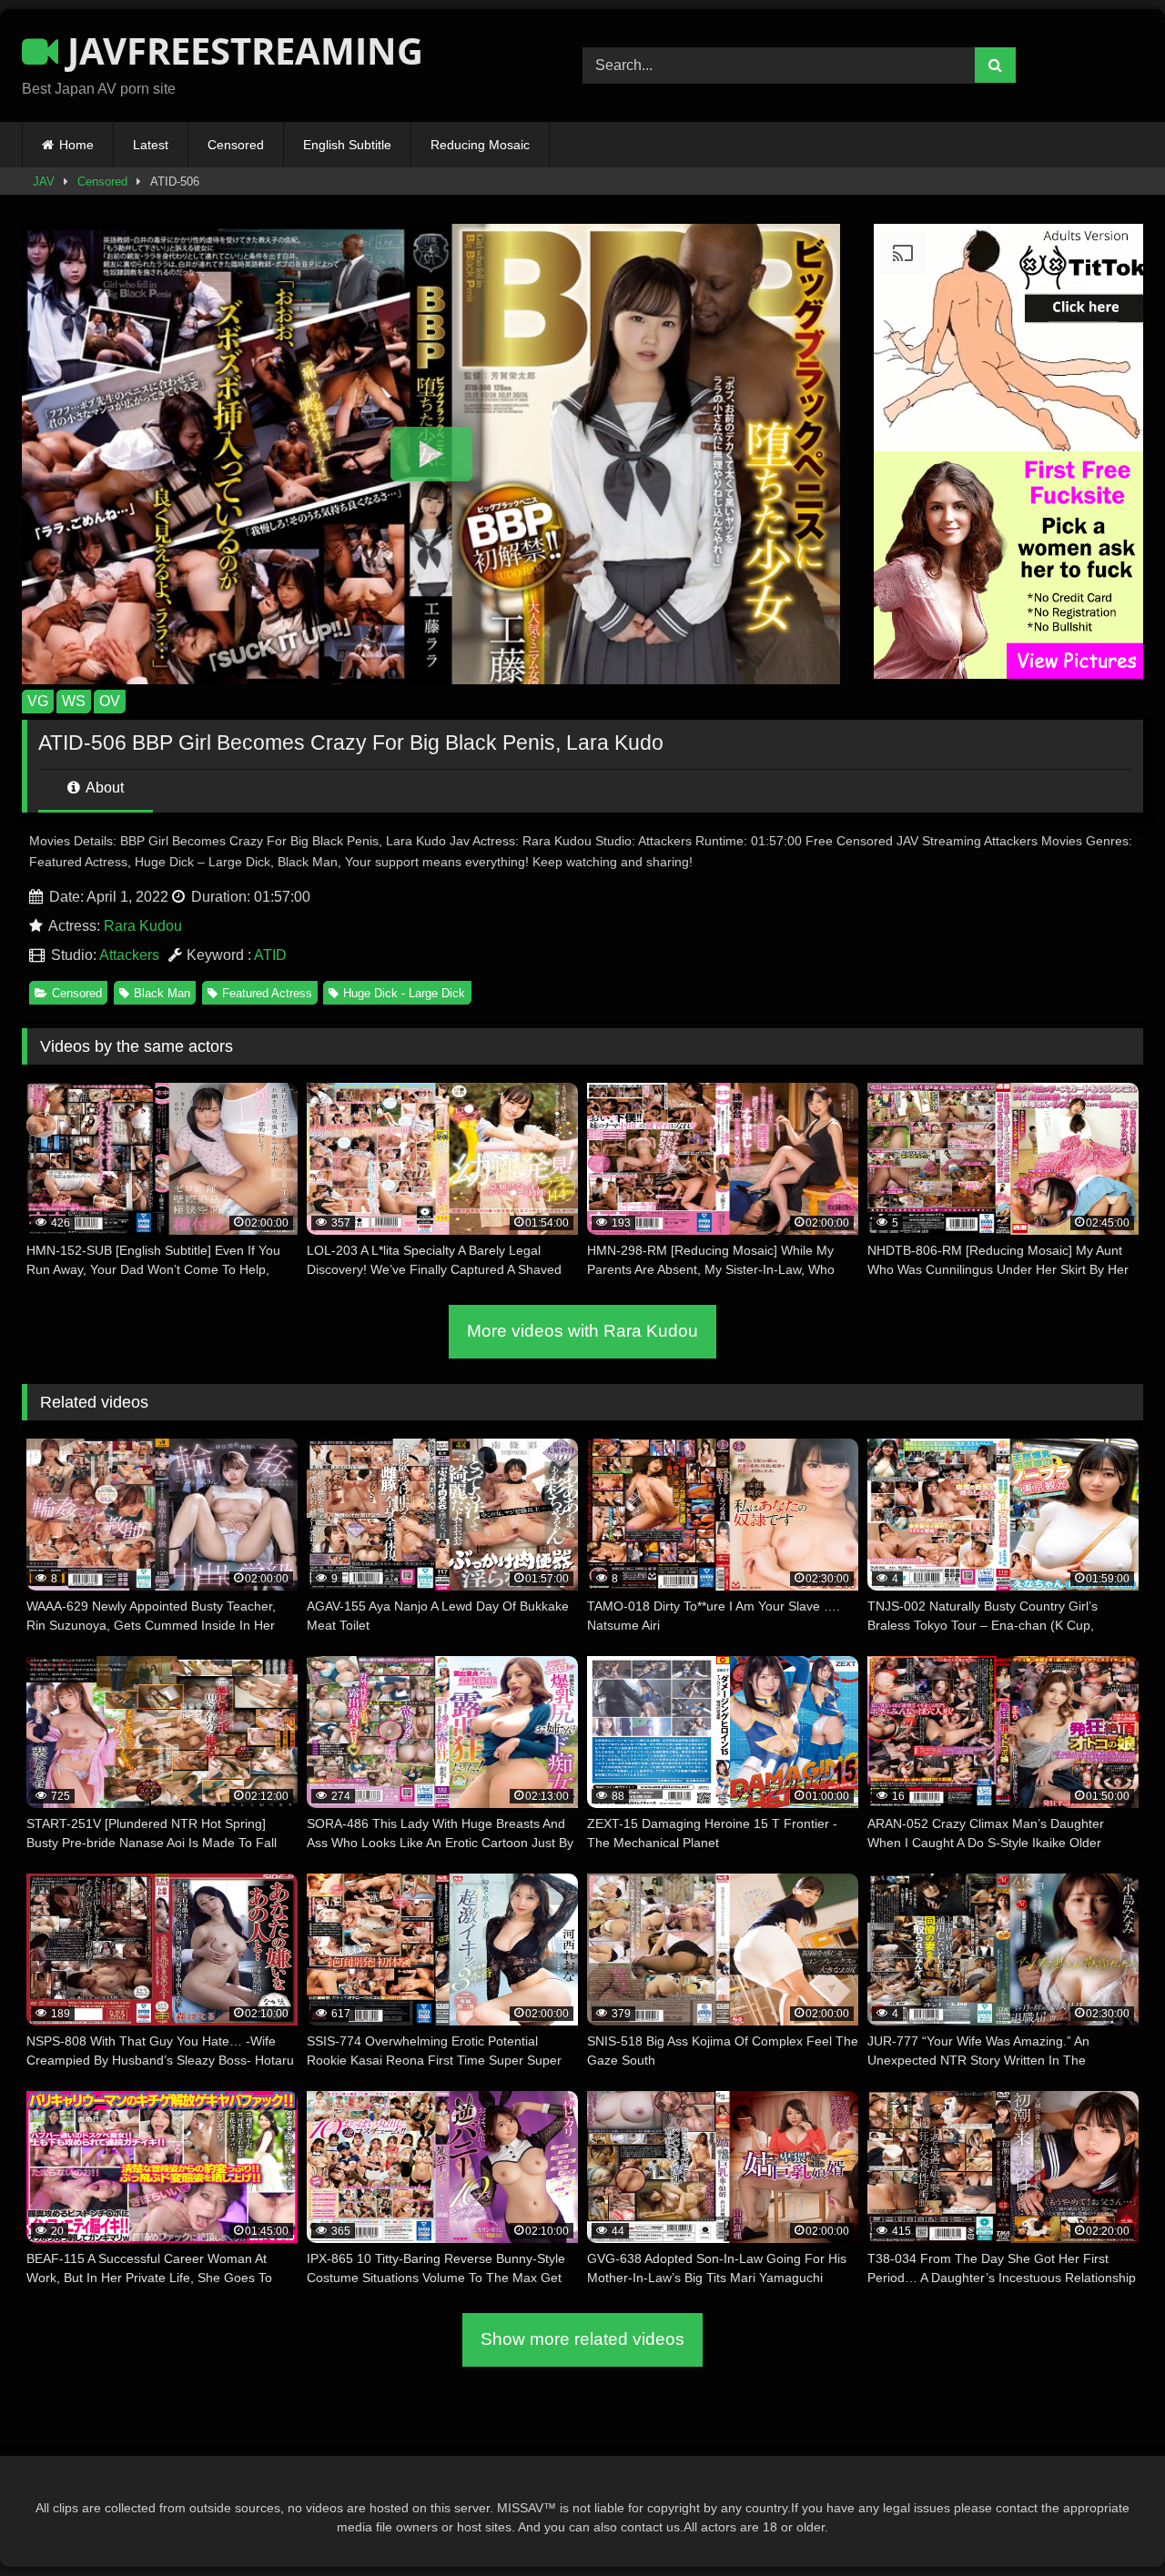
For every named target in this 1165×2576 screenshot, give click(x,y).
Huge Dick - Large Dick (404, 993)
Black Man (162, 993)
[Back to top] (1109, 2522)
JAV (44, 182)
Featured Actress (267, 993)
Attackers (129, 955)
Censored (236, 145)
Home (76, 145)
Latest (151, 145)
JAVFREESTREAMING (241, 51)
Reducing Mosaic (480, 145)
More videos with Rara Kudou (582, 1331)
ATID (270, 955)
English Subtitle (347, 145)
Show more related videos (582, 2339)
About (103, 788)
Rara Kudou (143, 926)
